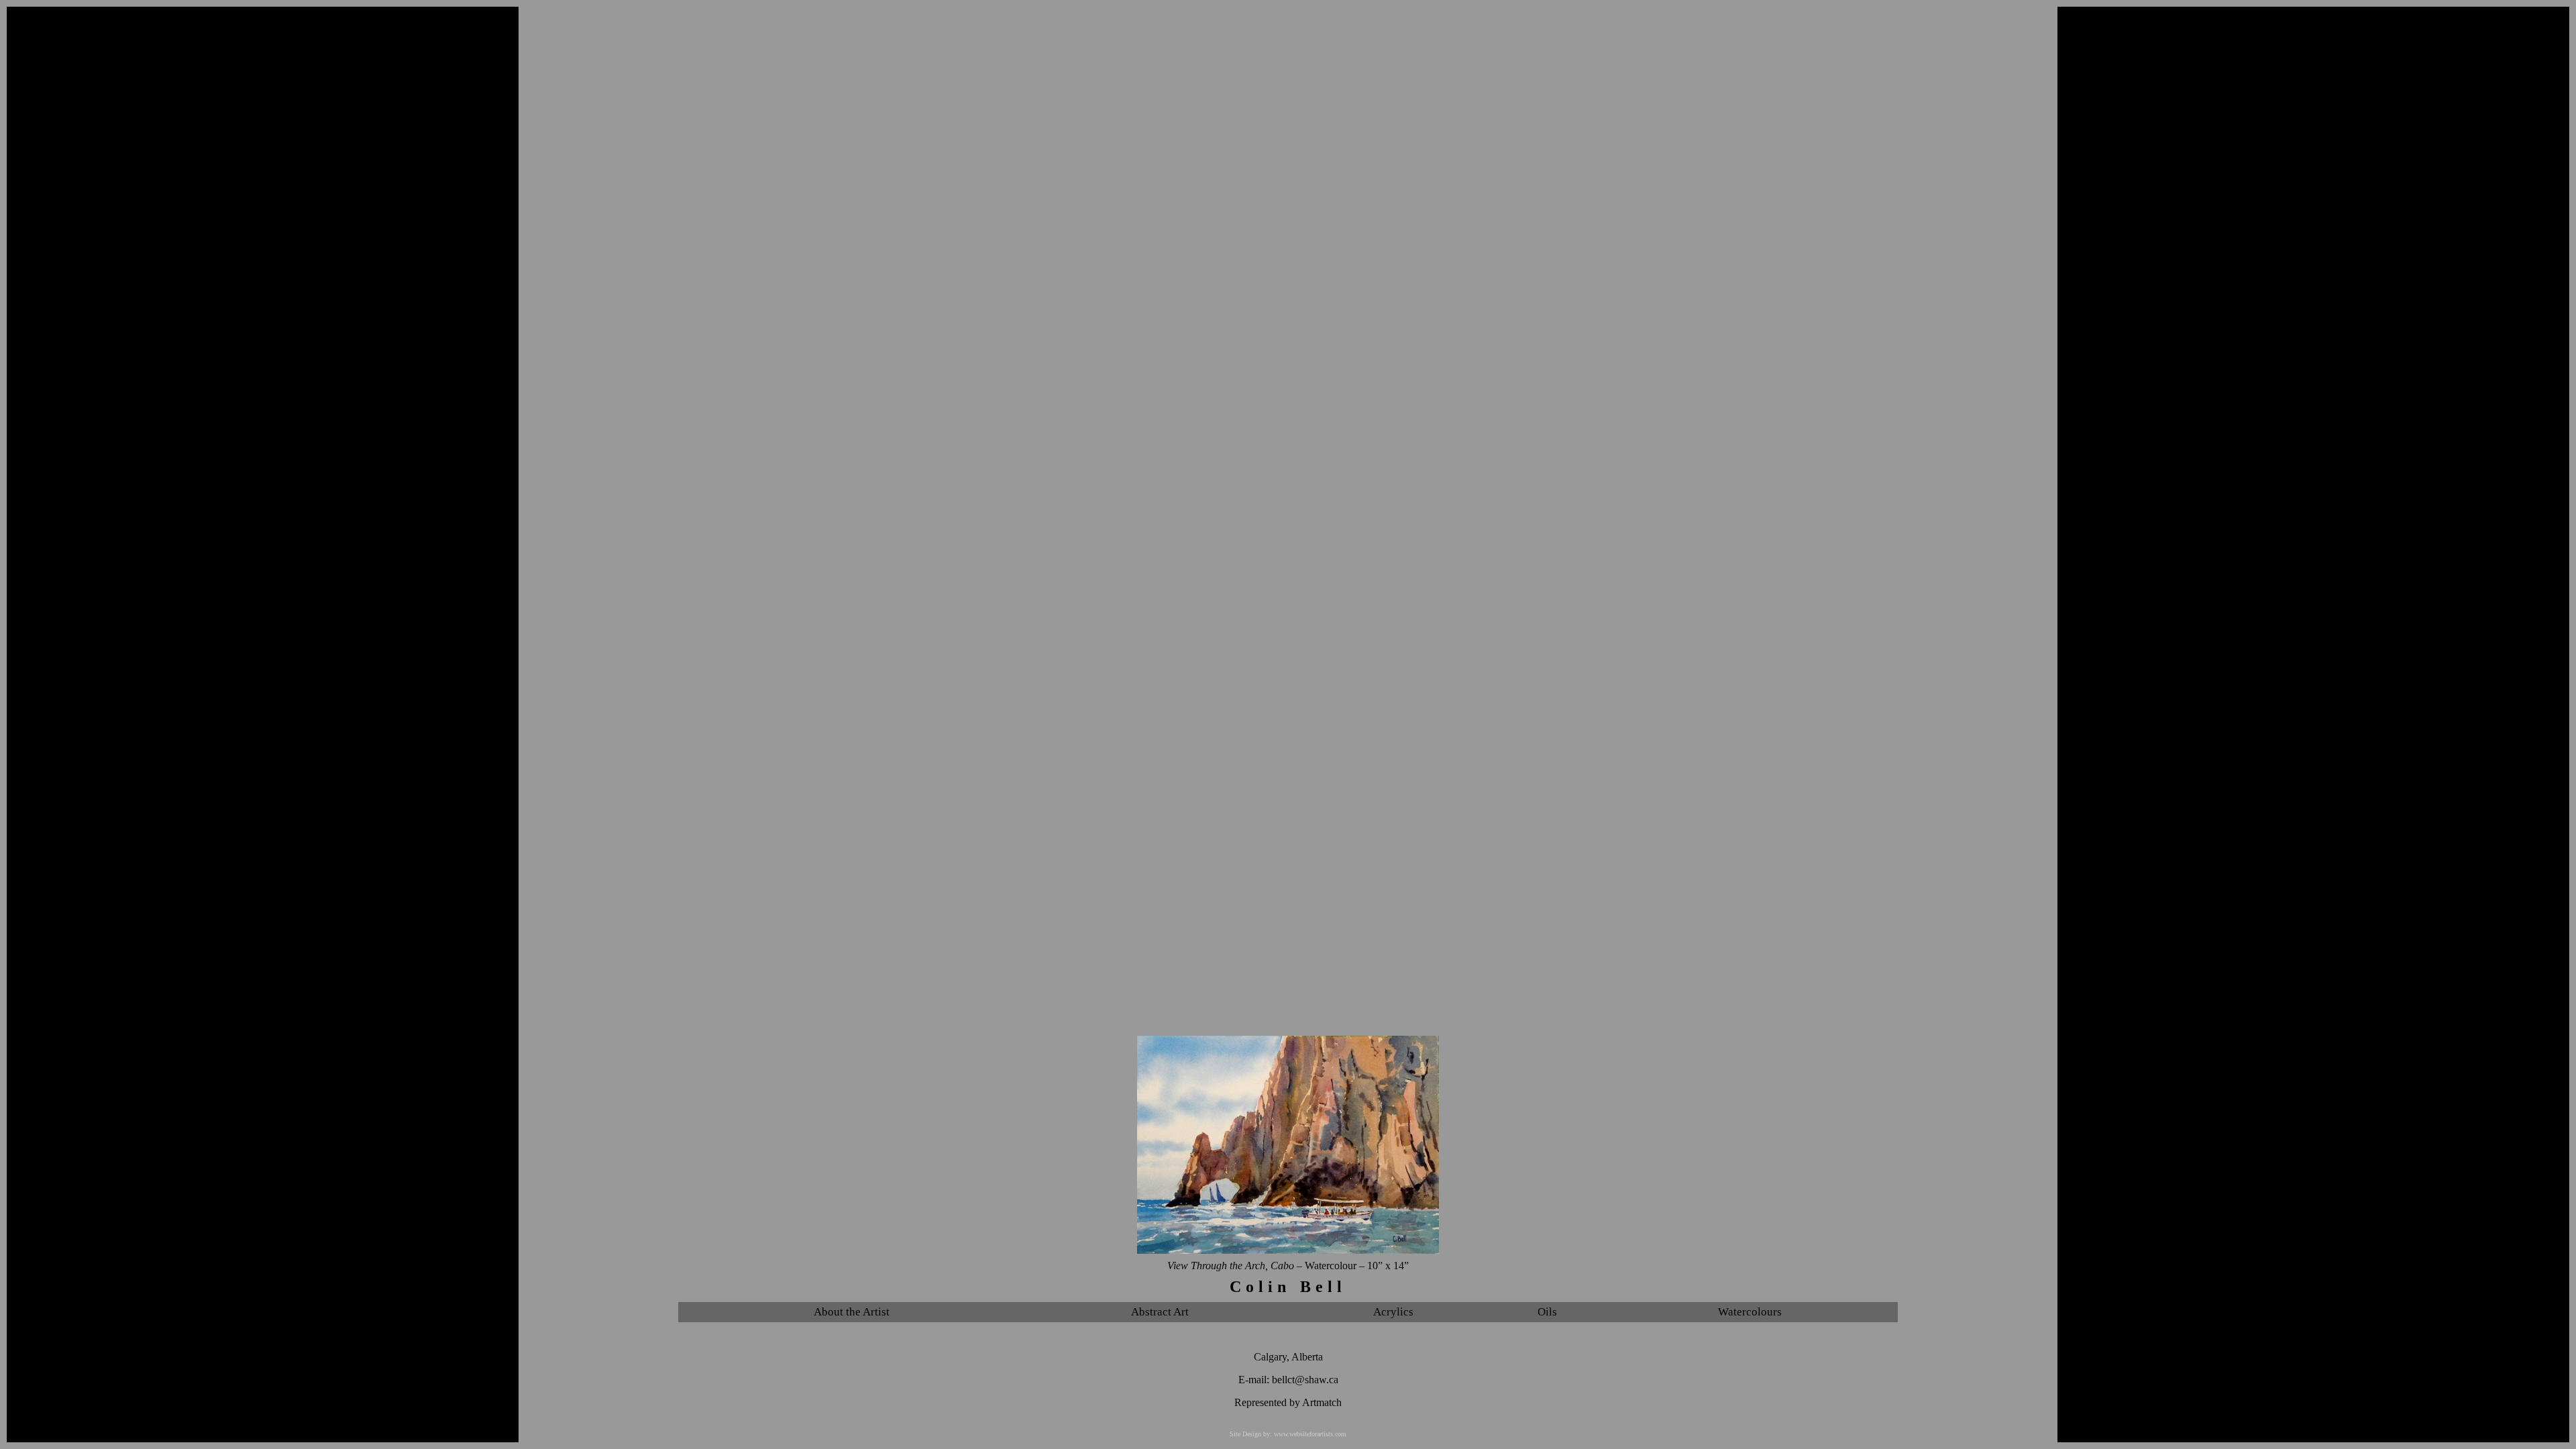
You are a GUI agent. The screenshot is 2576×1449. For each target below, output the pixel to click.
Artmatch (1322, 1402)
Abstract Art (1160, 1312)
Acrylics (1393, 1312)
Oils (1547, 1312)
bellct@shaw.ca (1305, 1380)
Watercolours (1750, 1312)
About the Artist (852, 1312)
